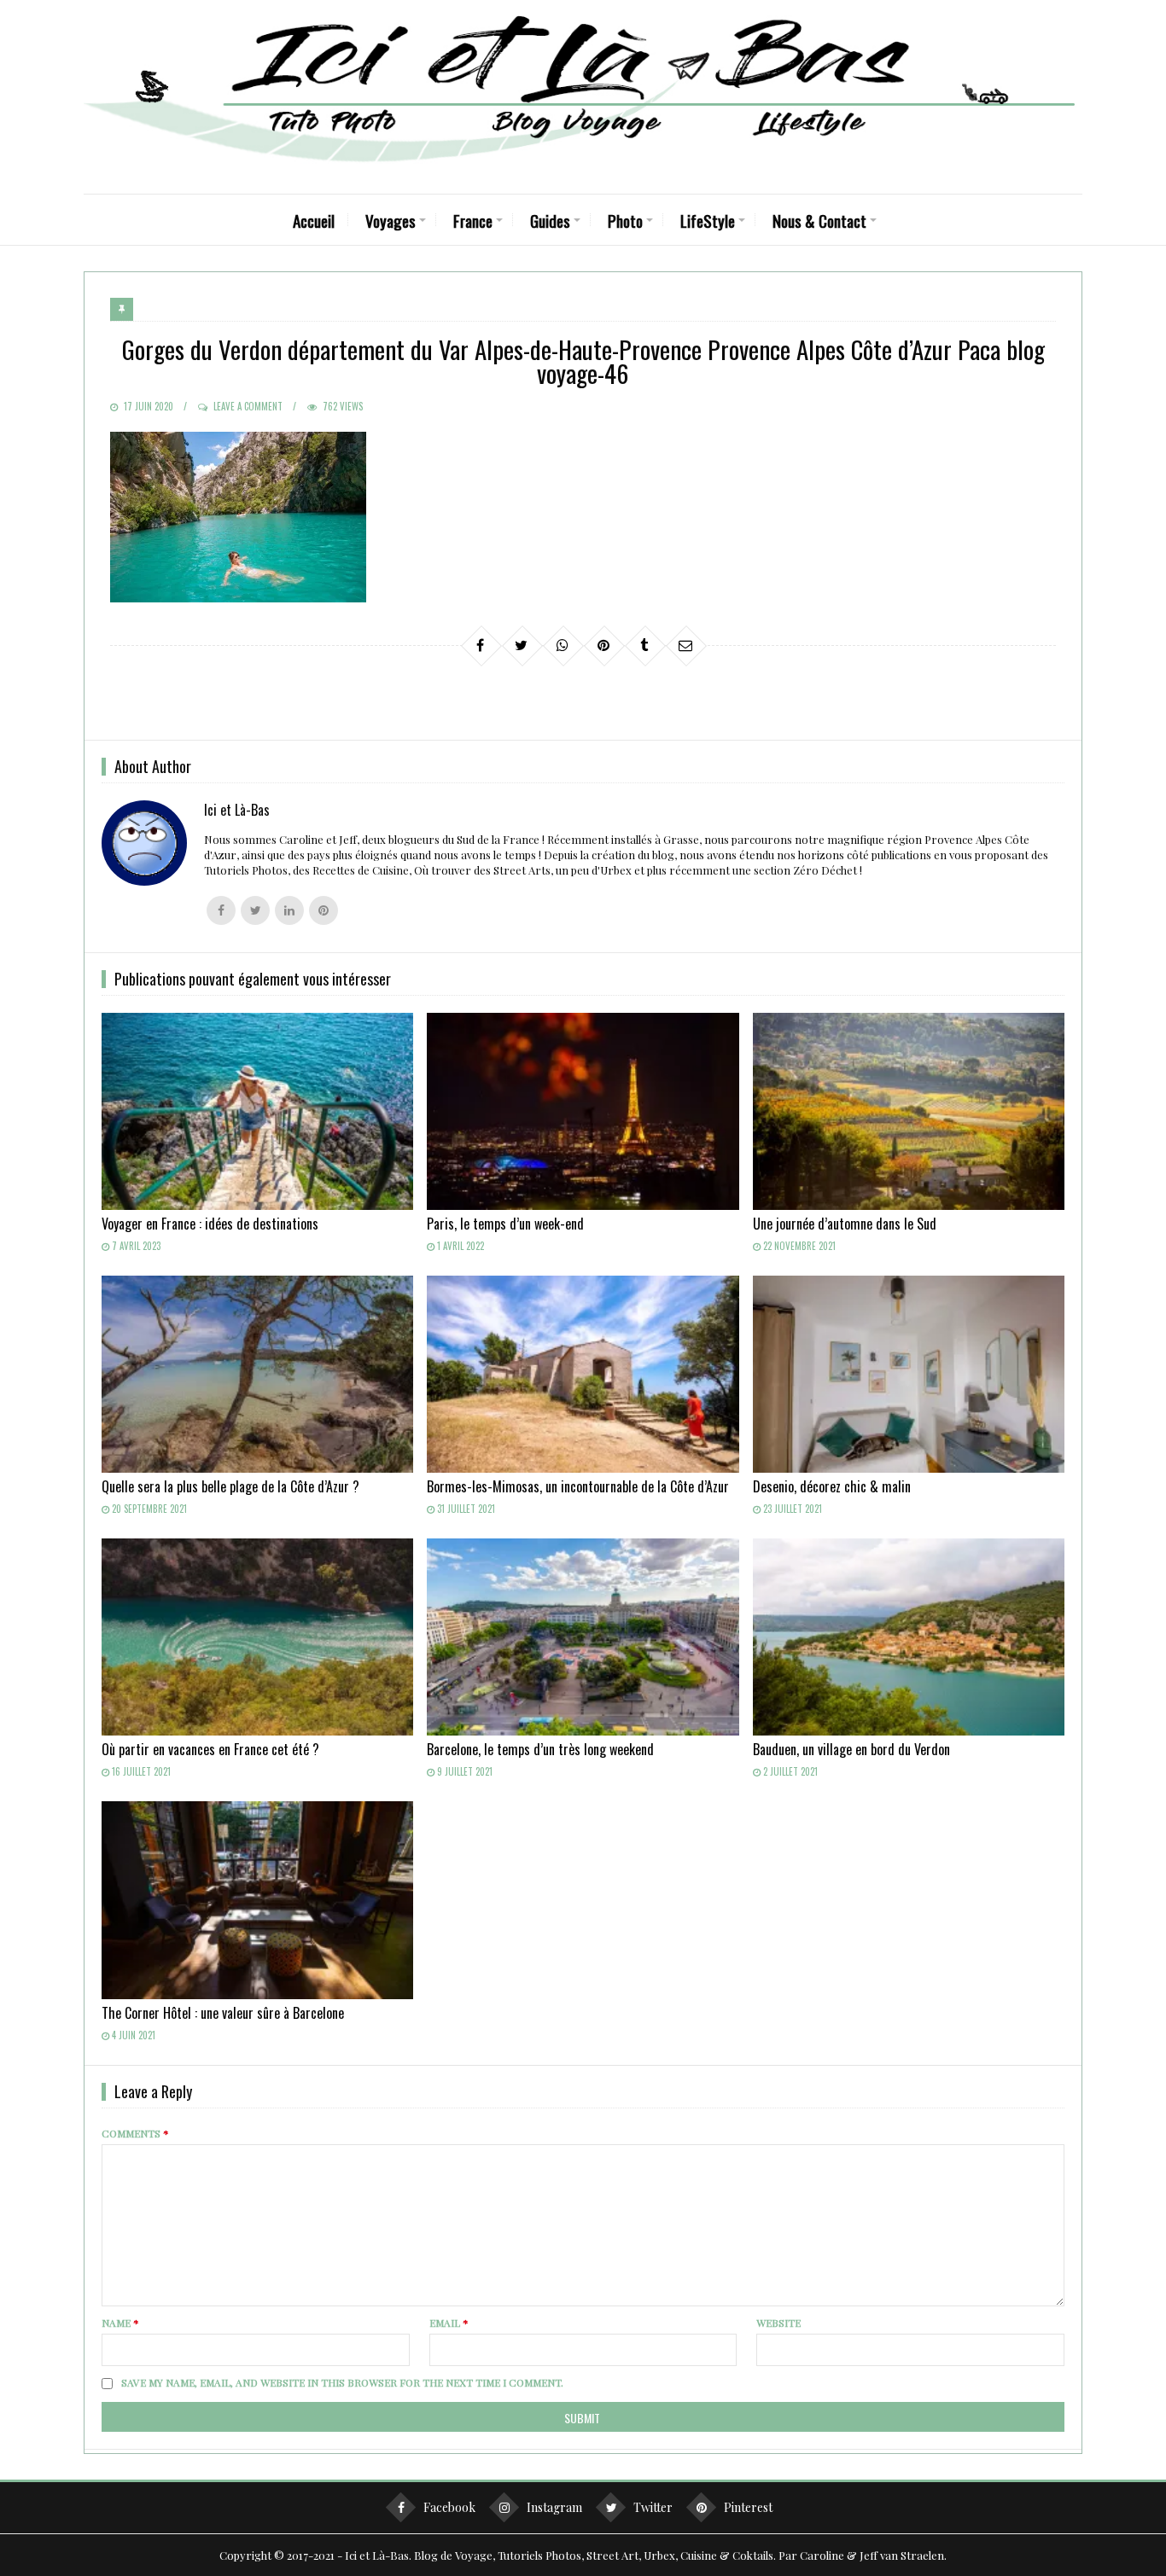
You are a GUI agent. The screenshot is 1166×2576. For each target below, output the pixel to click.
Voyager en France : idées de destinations (210, 1224)
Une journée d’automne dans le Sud (845, 1224)
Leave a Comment (248, 406)
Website (778, 2323)
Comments (135, 2133)
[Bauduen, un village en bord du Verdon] (909, 1637)
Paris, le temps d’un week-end (505, 1224)
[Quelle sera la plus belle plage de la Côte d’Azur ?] (257, 1374)
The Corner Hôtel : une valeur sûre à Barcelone (223, 2013)
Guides (550, 220)
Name (120, 2323)
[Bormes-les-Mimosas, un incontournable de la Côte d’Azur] (583, 1374)
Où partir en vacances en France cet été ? (210, 1749)
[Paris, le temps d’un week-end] (583, 1111)
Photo (625, 220)
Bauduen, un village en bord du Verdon (851, 1749)
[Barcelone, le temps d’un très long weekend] (583, 1637)
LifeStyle (708, 220)
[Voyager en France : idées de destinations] (257, 1111)
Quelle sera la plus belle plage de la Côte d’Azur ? (230, 1486)
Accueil (314, 220)
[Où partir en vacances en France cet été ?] (257, 1637)
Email (449, 2323)
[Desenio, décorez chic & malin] (909, 1374)
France (473, 220)
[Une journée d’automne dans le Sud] (909, 1111)
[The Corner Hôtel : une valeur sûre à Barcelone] (257, 1900)
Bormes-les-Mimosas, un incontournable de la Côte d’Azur (578, 1486)
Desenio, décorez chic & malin (832, 1486)
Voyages (391, 220)
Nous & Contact (819, 220)
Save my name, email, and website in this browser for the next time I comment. (342, 2382)
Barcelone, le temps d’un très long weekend (540, 1749)
